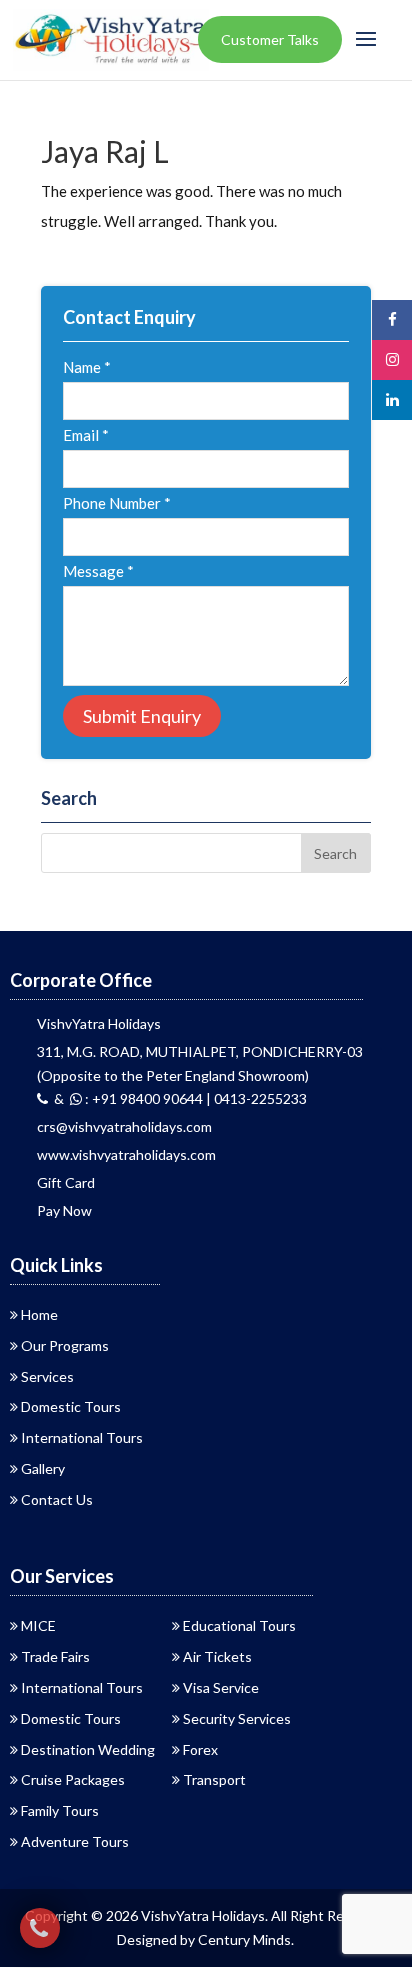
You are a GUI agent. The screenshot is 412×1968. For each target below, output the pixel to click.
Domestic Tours (71, 1406)
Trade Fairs (55, 1656)
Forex (200, 1749)
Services (47, 1376)
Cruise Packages (73, 1779)
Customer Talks (270, 39)
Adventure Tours (75, 1841)
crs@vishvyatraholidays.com (124, 1126)
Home (39, 1314)
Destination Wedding (88, 1749)
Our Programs (65, 1345)
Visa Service (221, 1687)
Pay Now (64, 1210)
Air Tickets (217, 1656)
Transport (214, 1779)
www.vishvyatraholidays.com (126, 1154)
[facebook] (392, 319)
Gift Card (66, 1182)
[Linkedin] (392, 399)
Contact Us (57, 1499)
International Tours (82, 1437)
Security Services (237, 1718)
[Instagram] (392, 359)
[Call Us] (40, 1928)
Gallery (43, 1468)
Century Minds (244, 1939)
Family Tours (60, 1810)
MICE (38, 1625)
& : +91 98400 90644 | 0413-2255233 (177, 1098)
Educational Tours (239, 1625)
